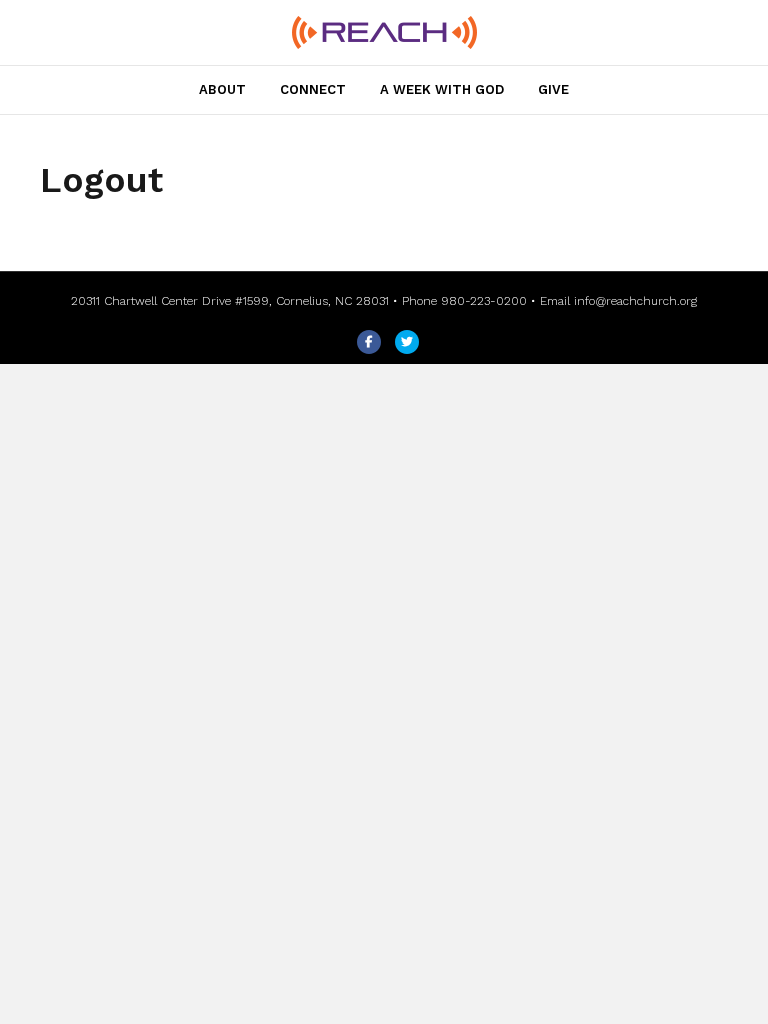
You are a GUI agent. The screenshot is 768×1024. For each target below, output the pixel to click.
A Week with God (442, 89)
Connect (313, 89)
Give (553, 89)
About (222, 89)
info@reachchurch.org (635, 301)
